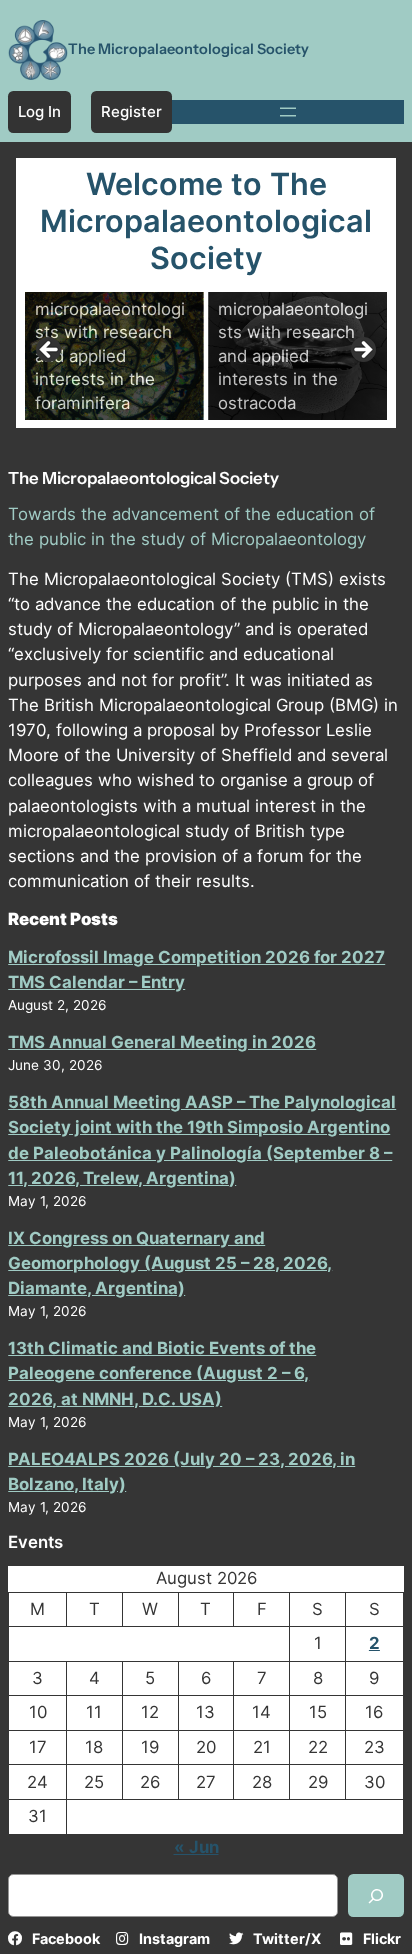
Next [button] (362, 351)
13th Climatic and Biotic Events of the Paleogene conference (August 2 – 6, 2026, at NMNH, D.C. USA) (162, 1373)
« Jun (196, 1847)
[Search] (376, 1895)
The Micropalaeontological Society (188, 49)
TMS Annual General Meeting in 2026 (162, 1042)
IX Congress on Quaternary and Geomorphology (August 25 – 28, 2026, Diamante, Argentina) (170, 1263)
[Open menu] (288, 112)
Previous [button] (50, 351)
